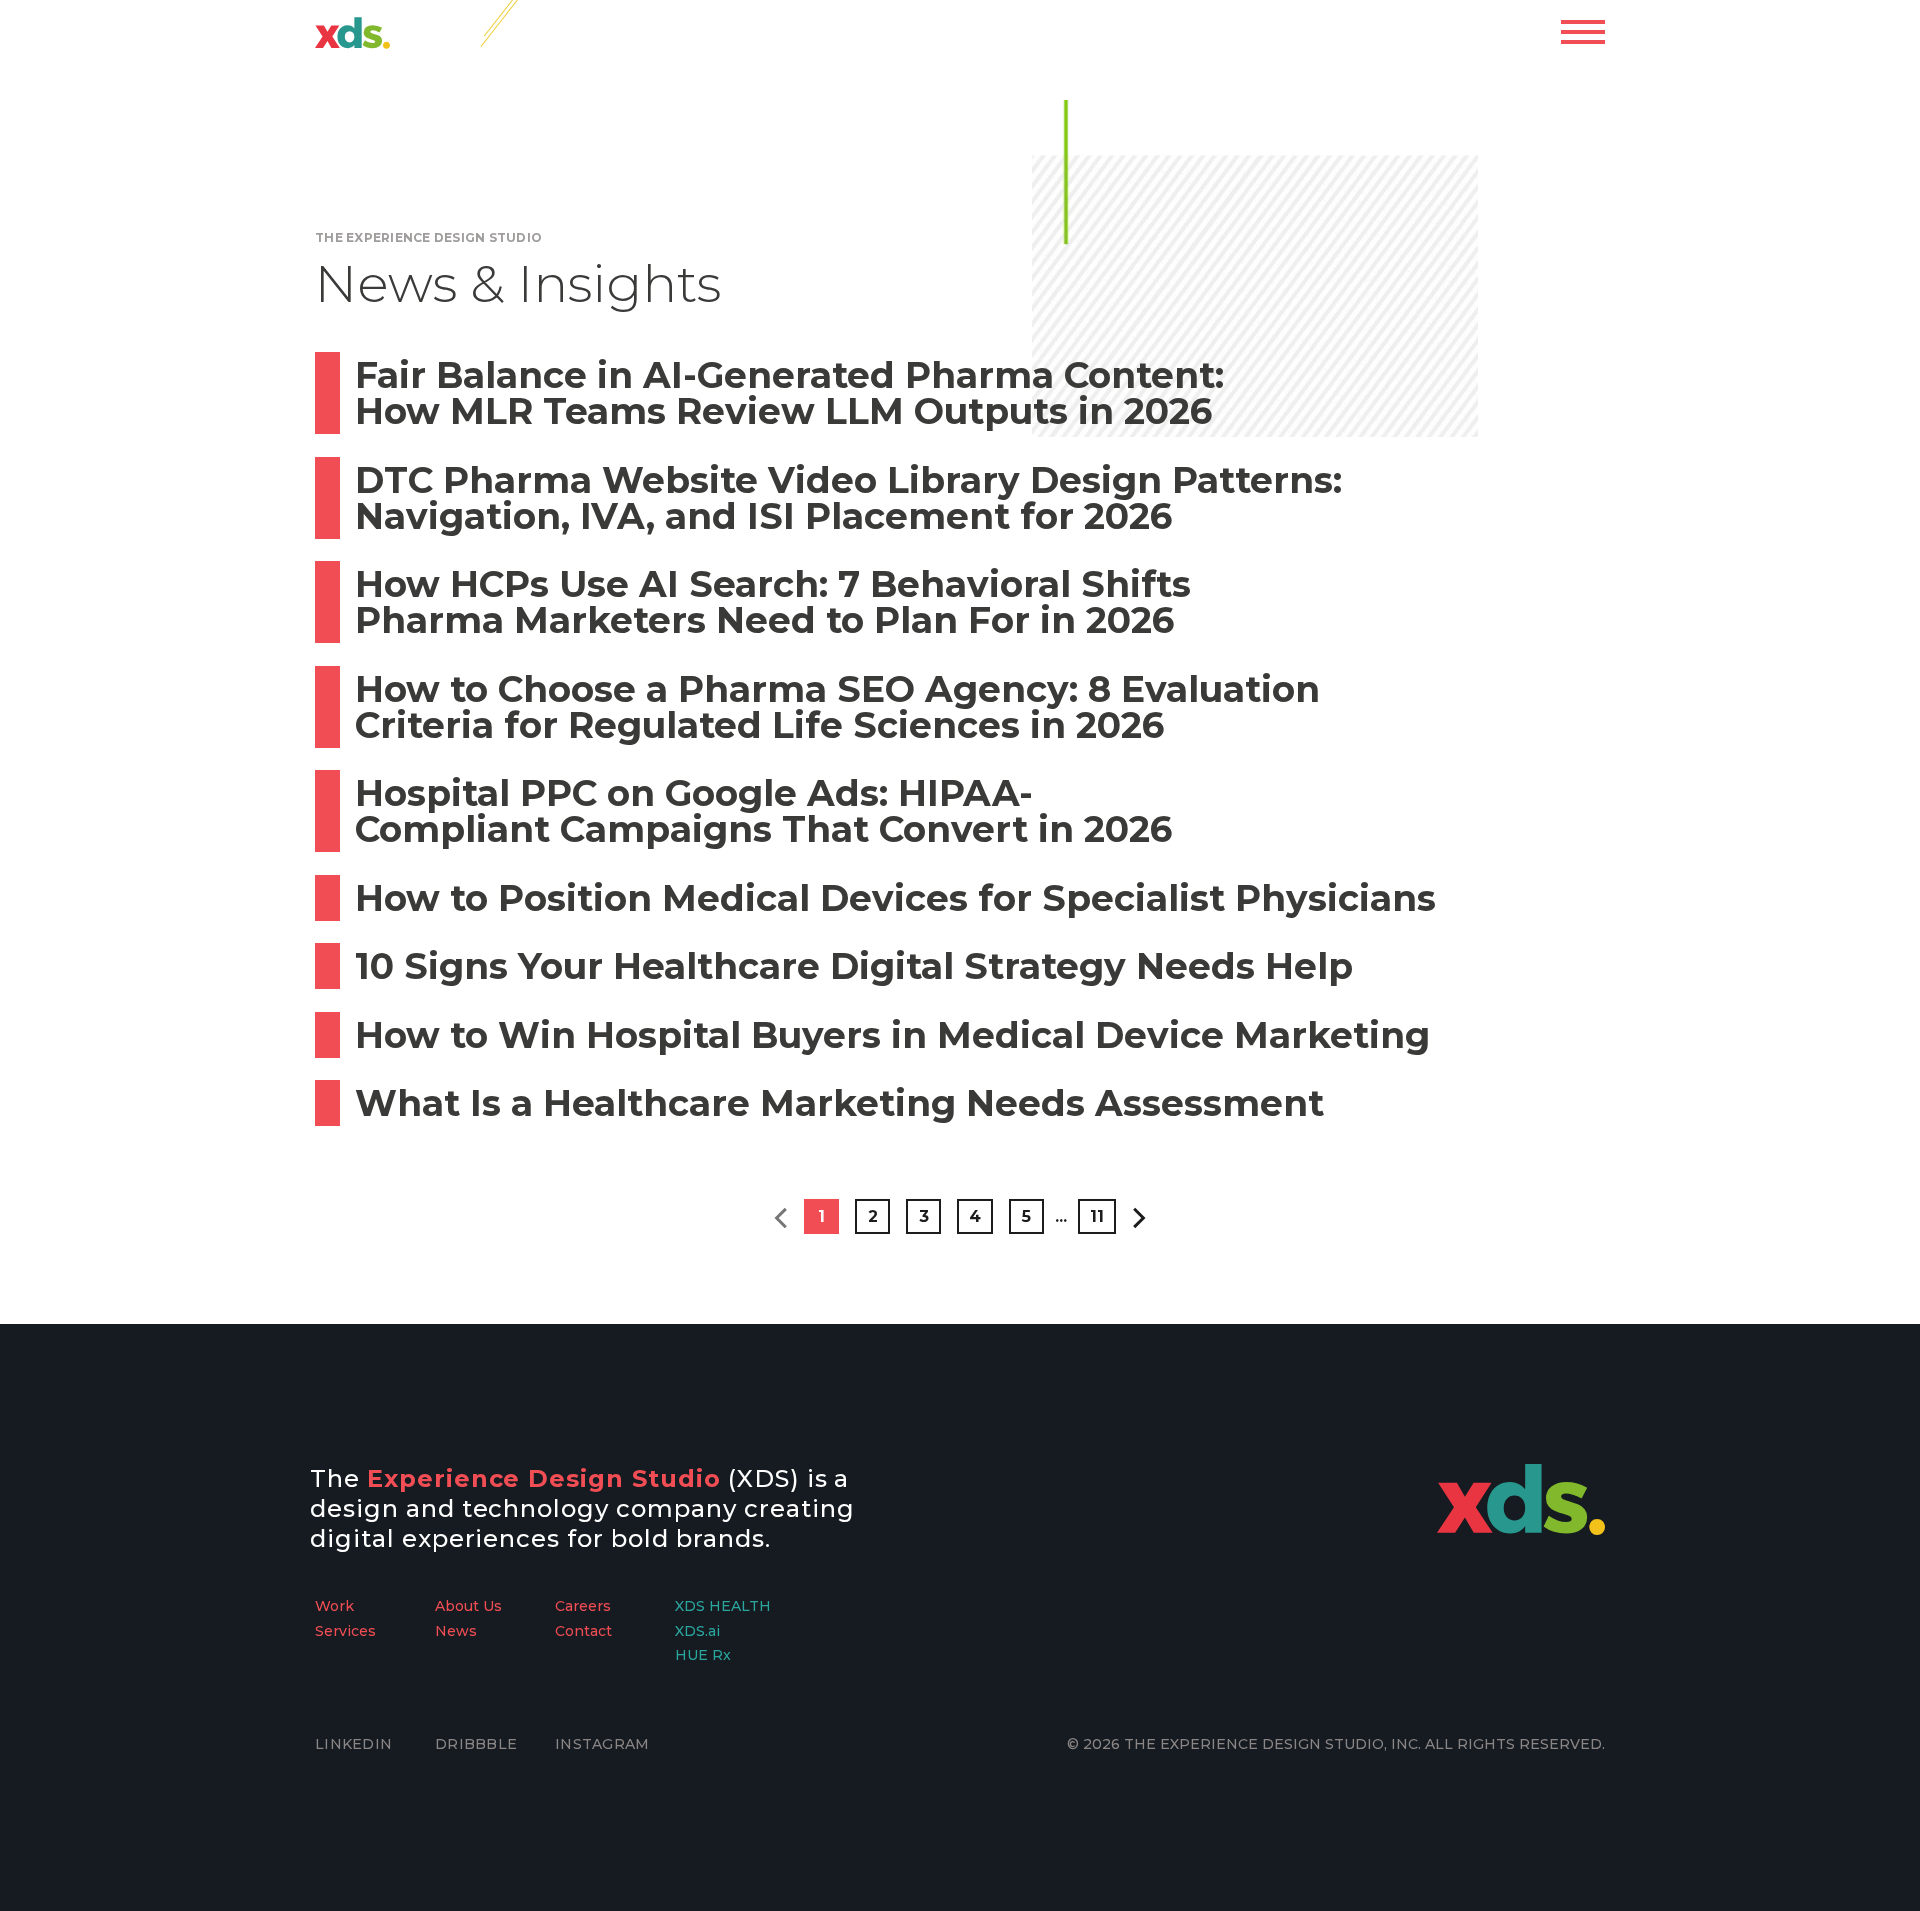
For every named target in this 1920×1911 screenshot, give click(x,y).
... (1061, 1216)
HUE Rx (703, 1655)
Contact (583, 1631)
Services (345, 1631)
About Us (468, 1606)
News (456, 1631)
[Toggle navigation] (1583, 32)
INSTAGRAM (602, 1744)
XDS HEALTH (723, 1606)
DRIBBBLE (476, 1744)
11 (1097, 1216)
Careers (583, 1606)
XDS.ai (697, 1631)
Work (334, 1606)
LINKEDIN (353, 1744)
